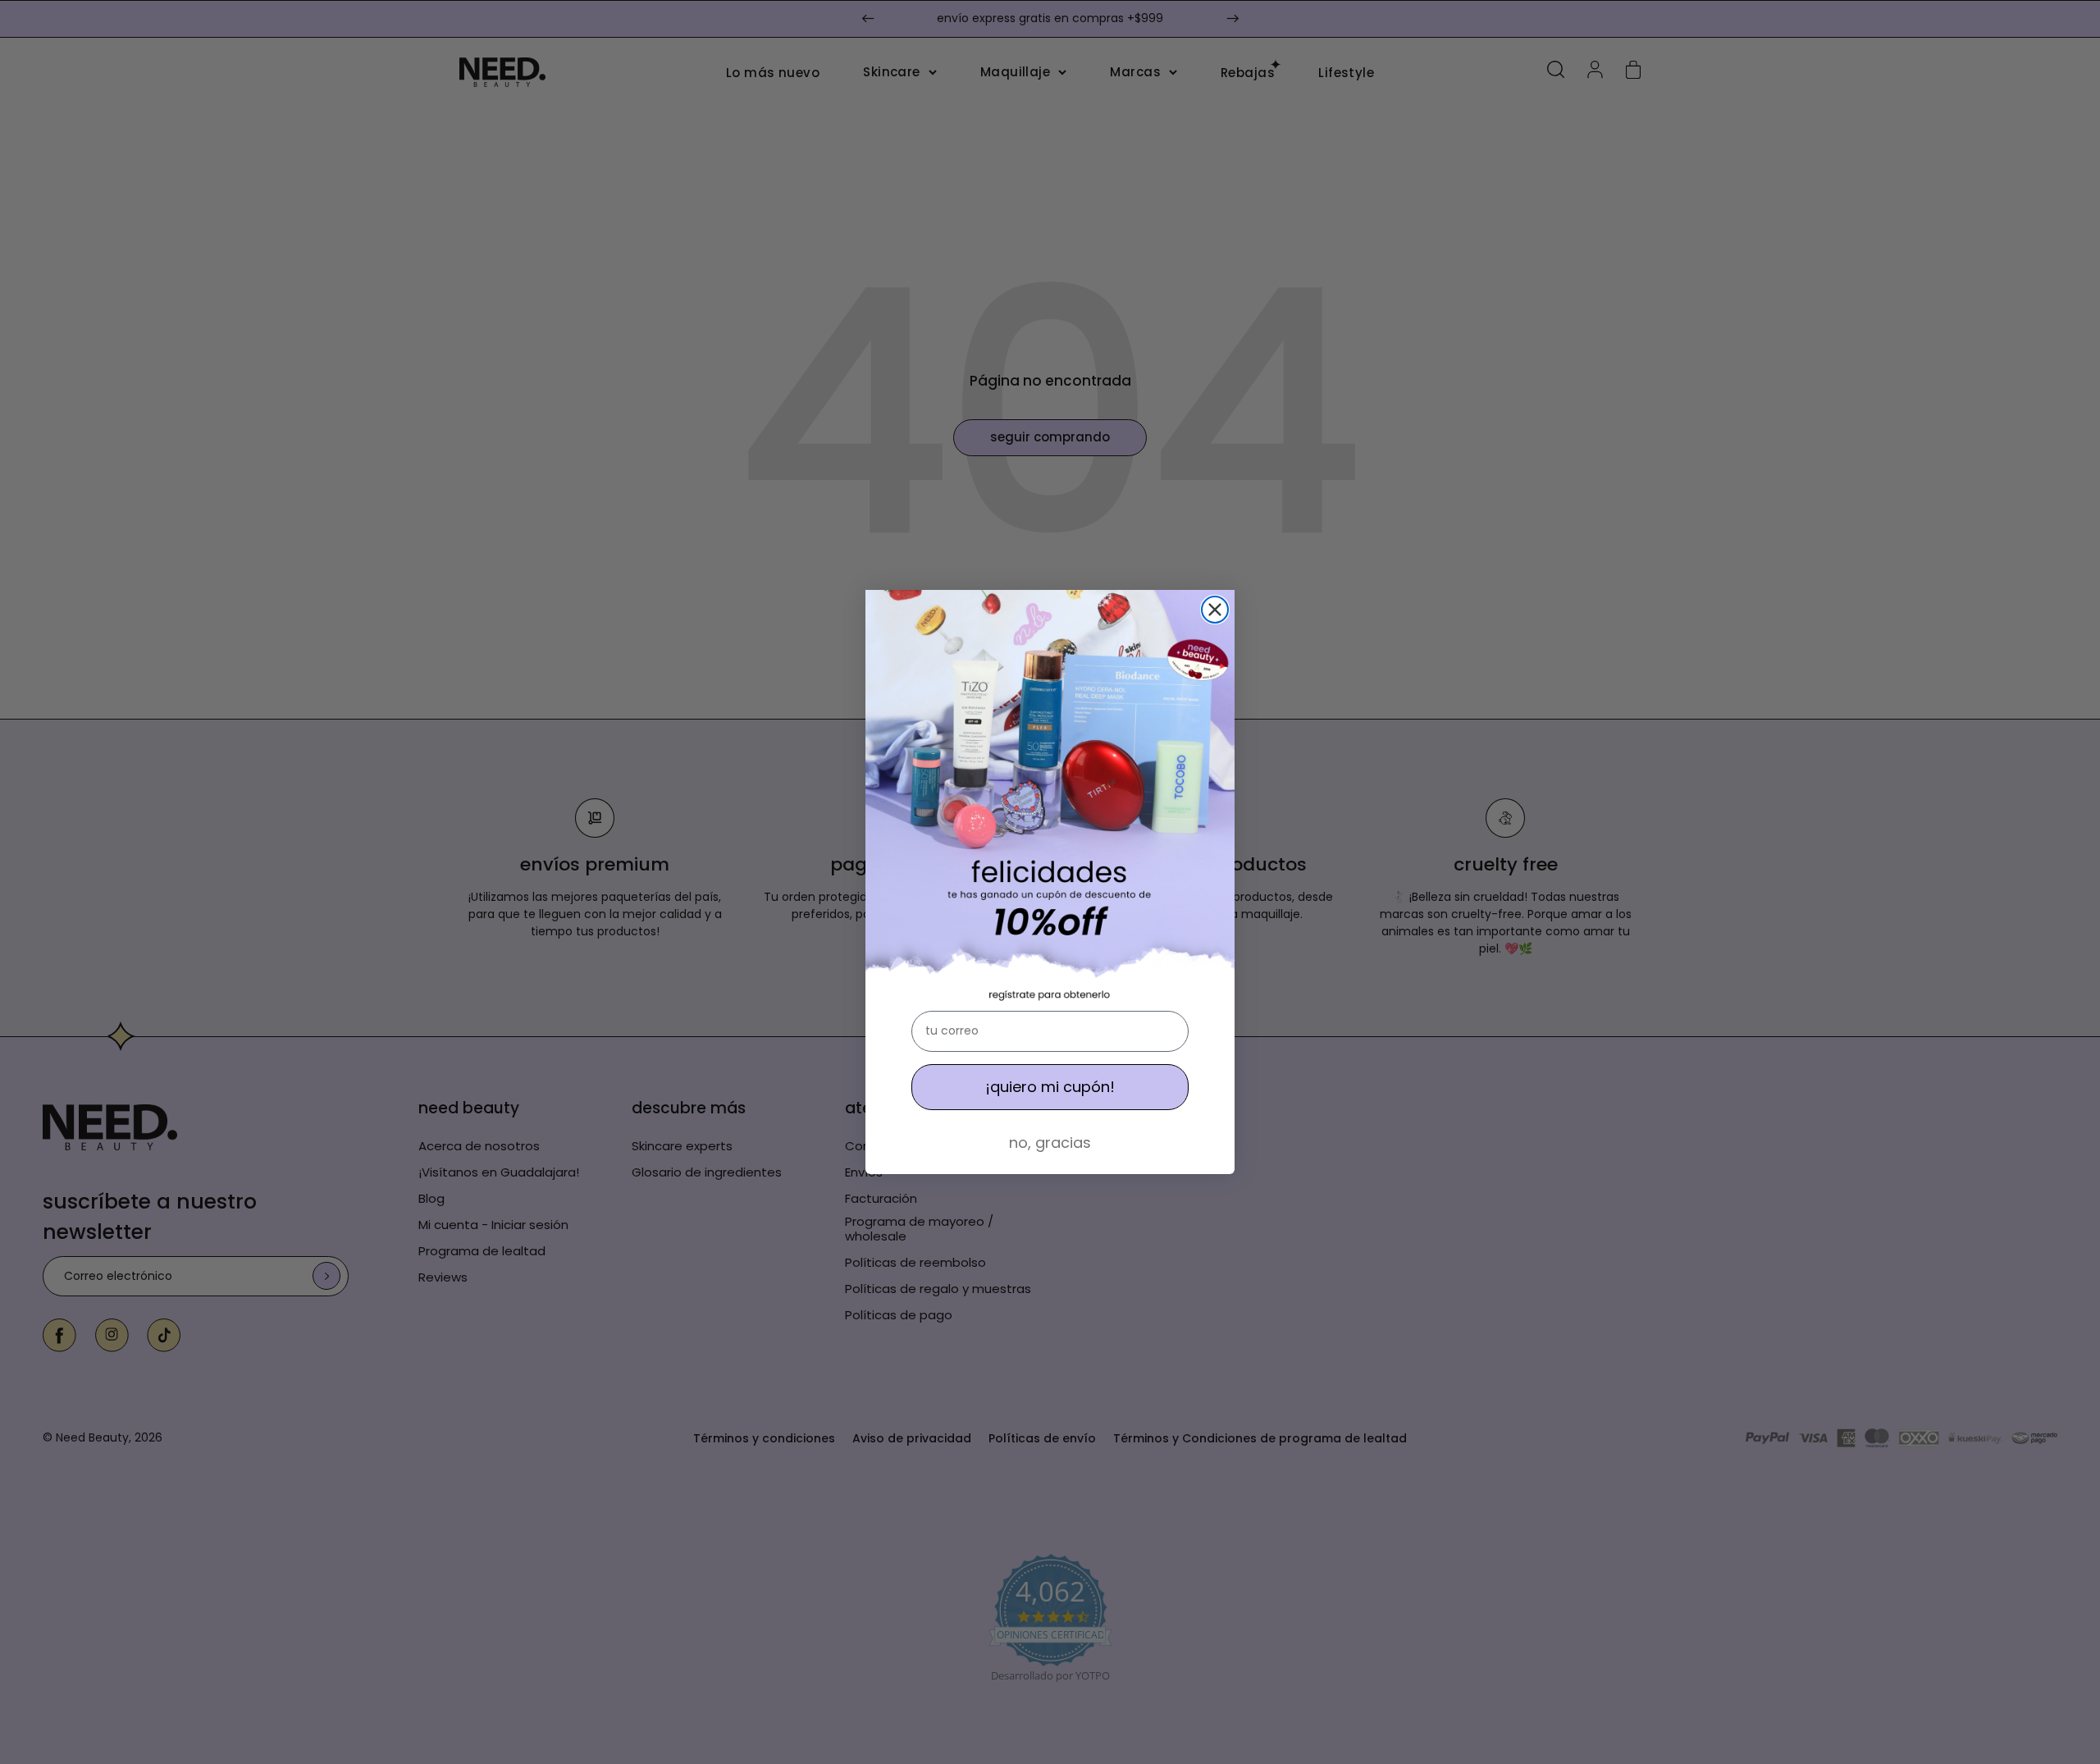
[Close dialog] (1215, 610)
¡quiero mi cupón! (1050, 1087)
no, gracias (1050, 1142)
